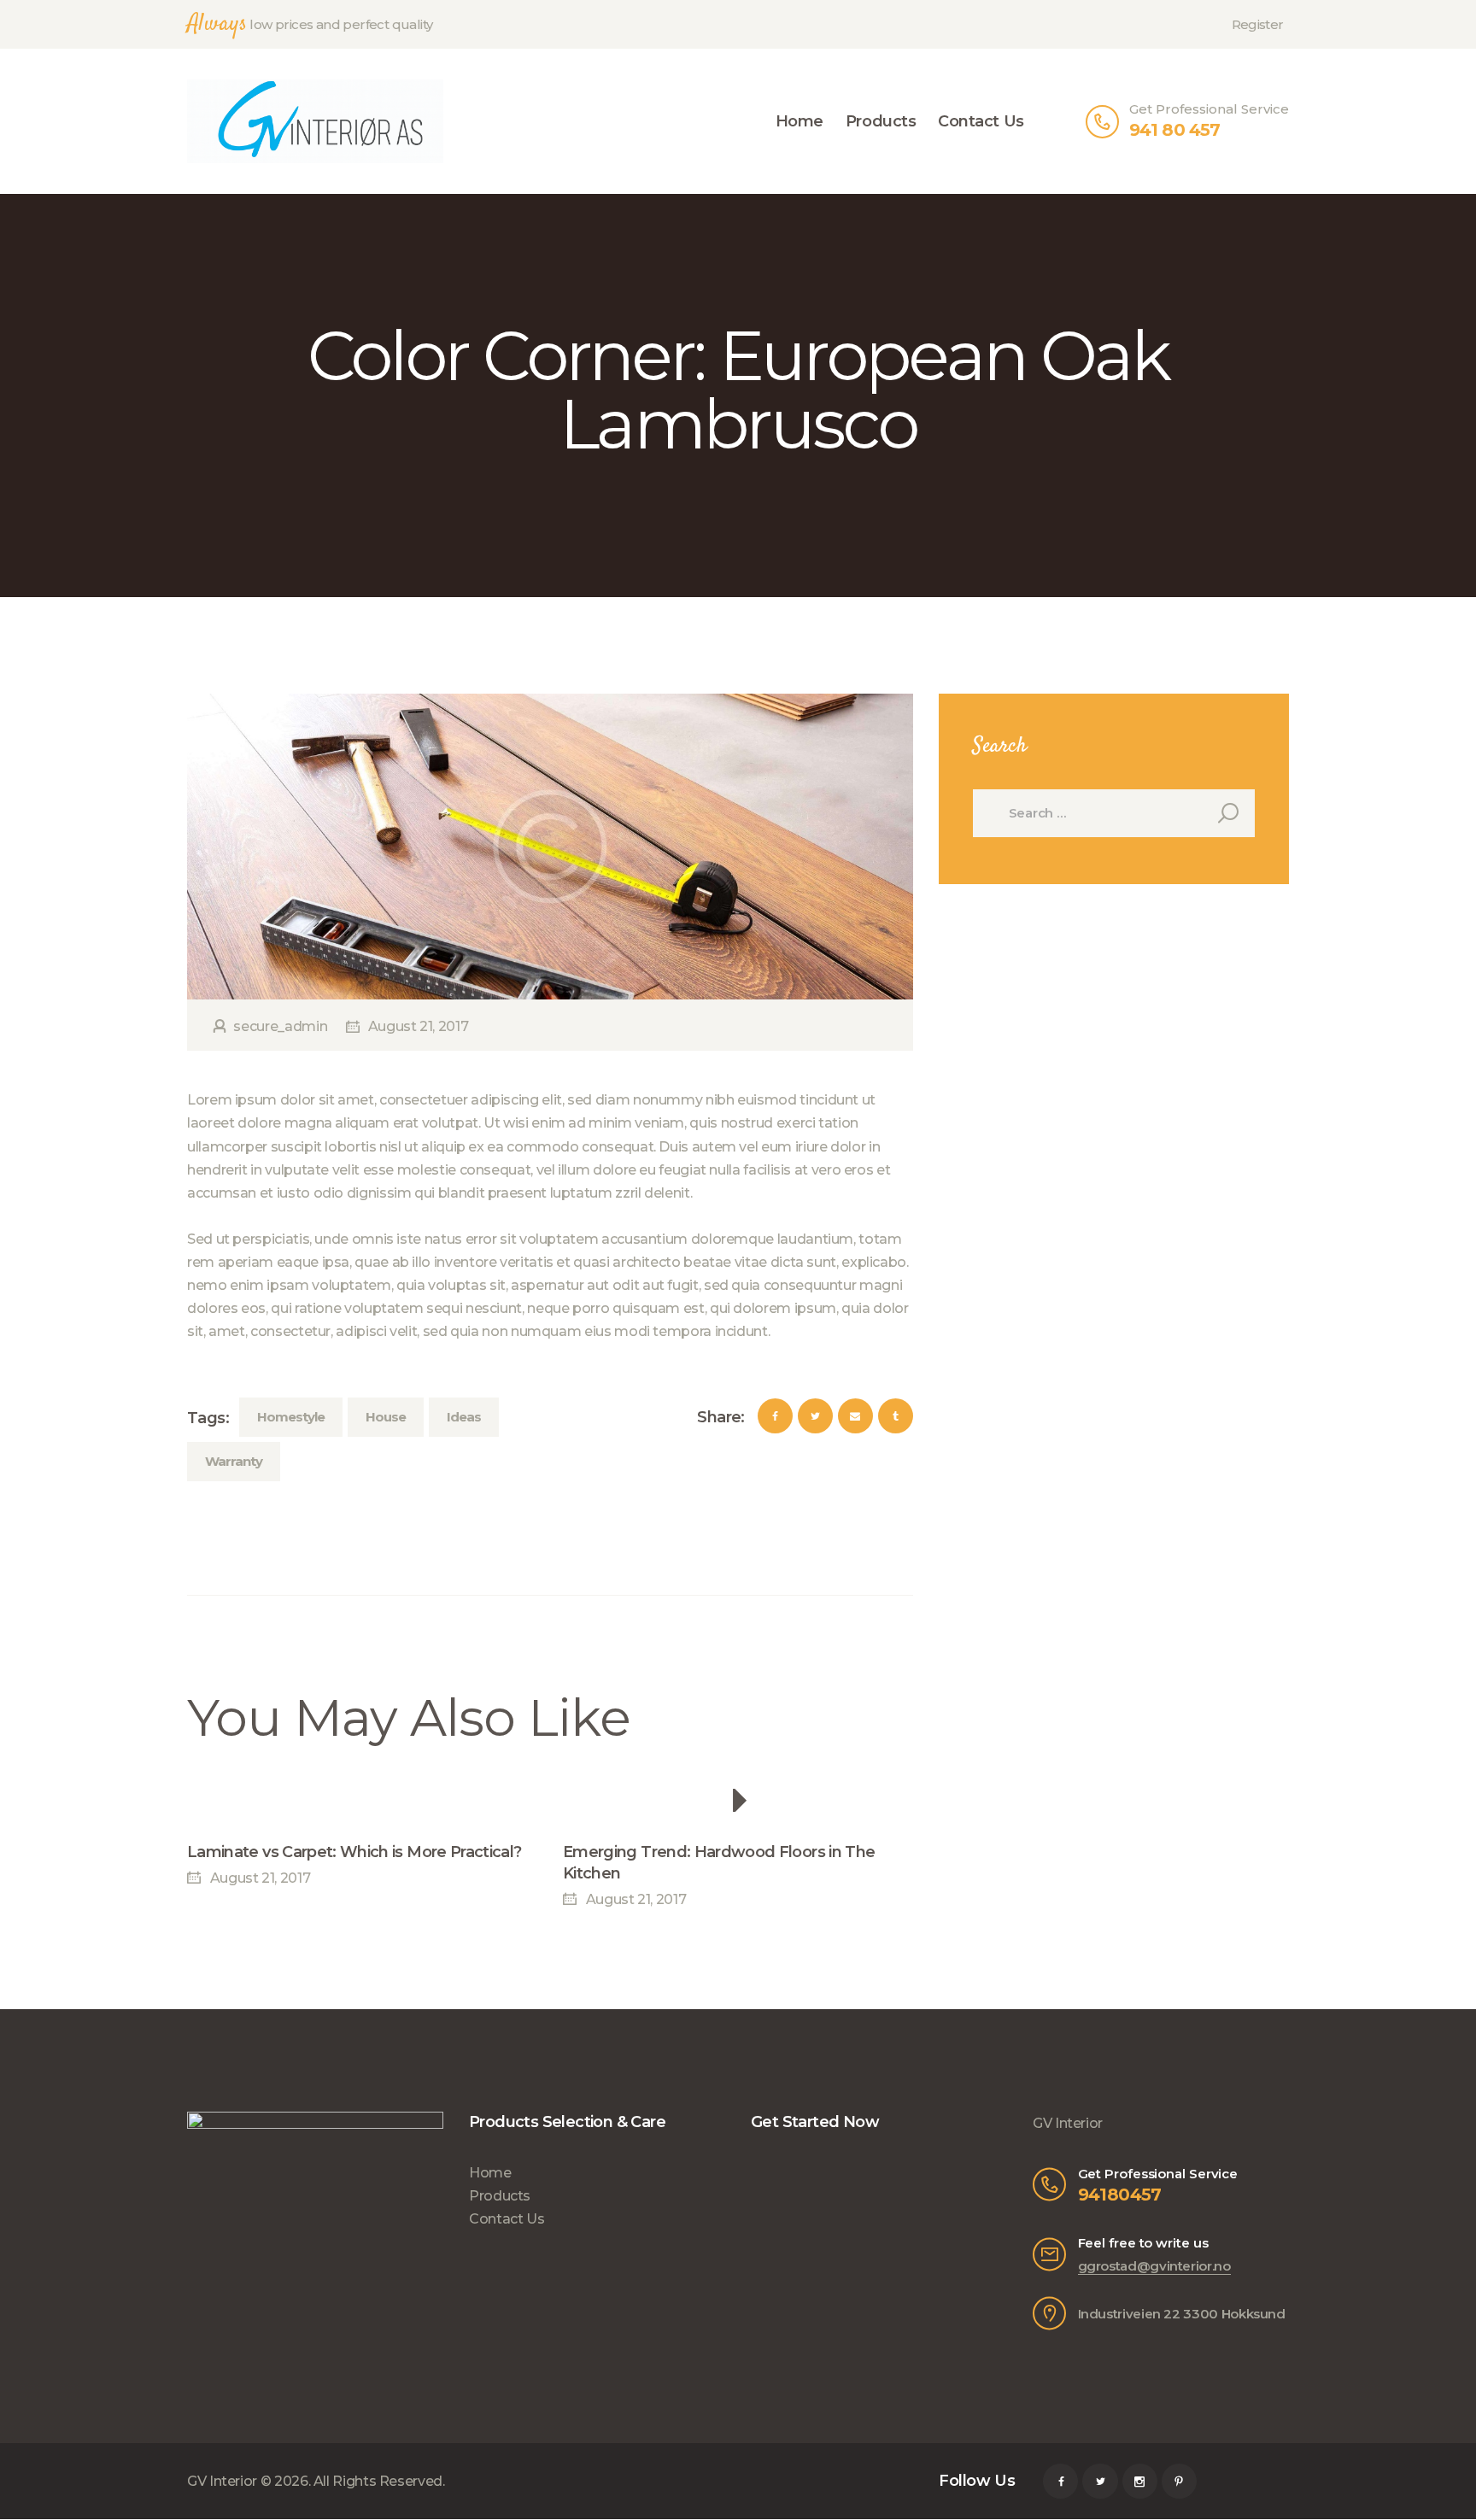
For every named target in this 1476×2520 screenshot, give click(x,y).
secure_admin (281, 1026)
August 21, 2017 (418, 1026)
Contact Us (507, 2219)
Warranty (234, 1461)
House (386, 1417)
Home (490, 2173)
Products (500, 2196)
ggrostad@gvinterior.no (1154, 2266)
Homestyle (291, 1417)
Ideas (464, 1417)
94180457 (1120, 2195)
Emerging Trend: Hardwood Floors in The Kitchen (719, 1863)
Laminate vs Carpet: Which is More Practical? (354, 1852)
